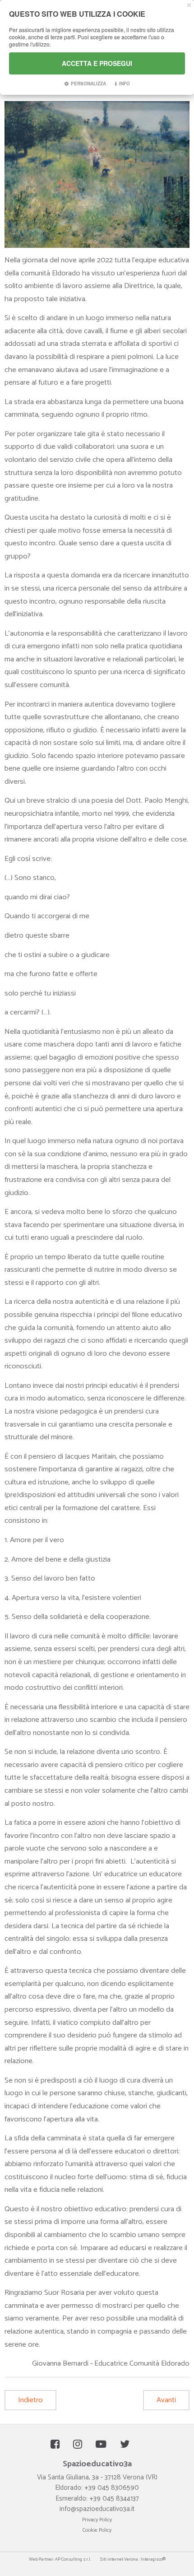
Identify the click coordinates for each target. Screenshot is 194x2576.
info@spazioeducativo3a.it (97, 2509)
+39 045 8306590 (112, 2488)
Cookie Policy (97, 2530)
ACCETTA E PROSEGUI (97, 63)
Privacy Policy (97, 2520)
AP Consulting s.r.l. (73, 2559)
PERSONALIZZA (88, 84)
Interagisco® (153, 2559)
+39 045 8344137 (114, 2499)
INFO (125, 84)
